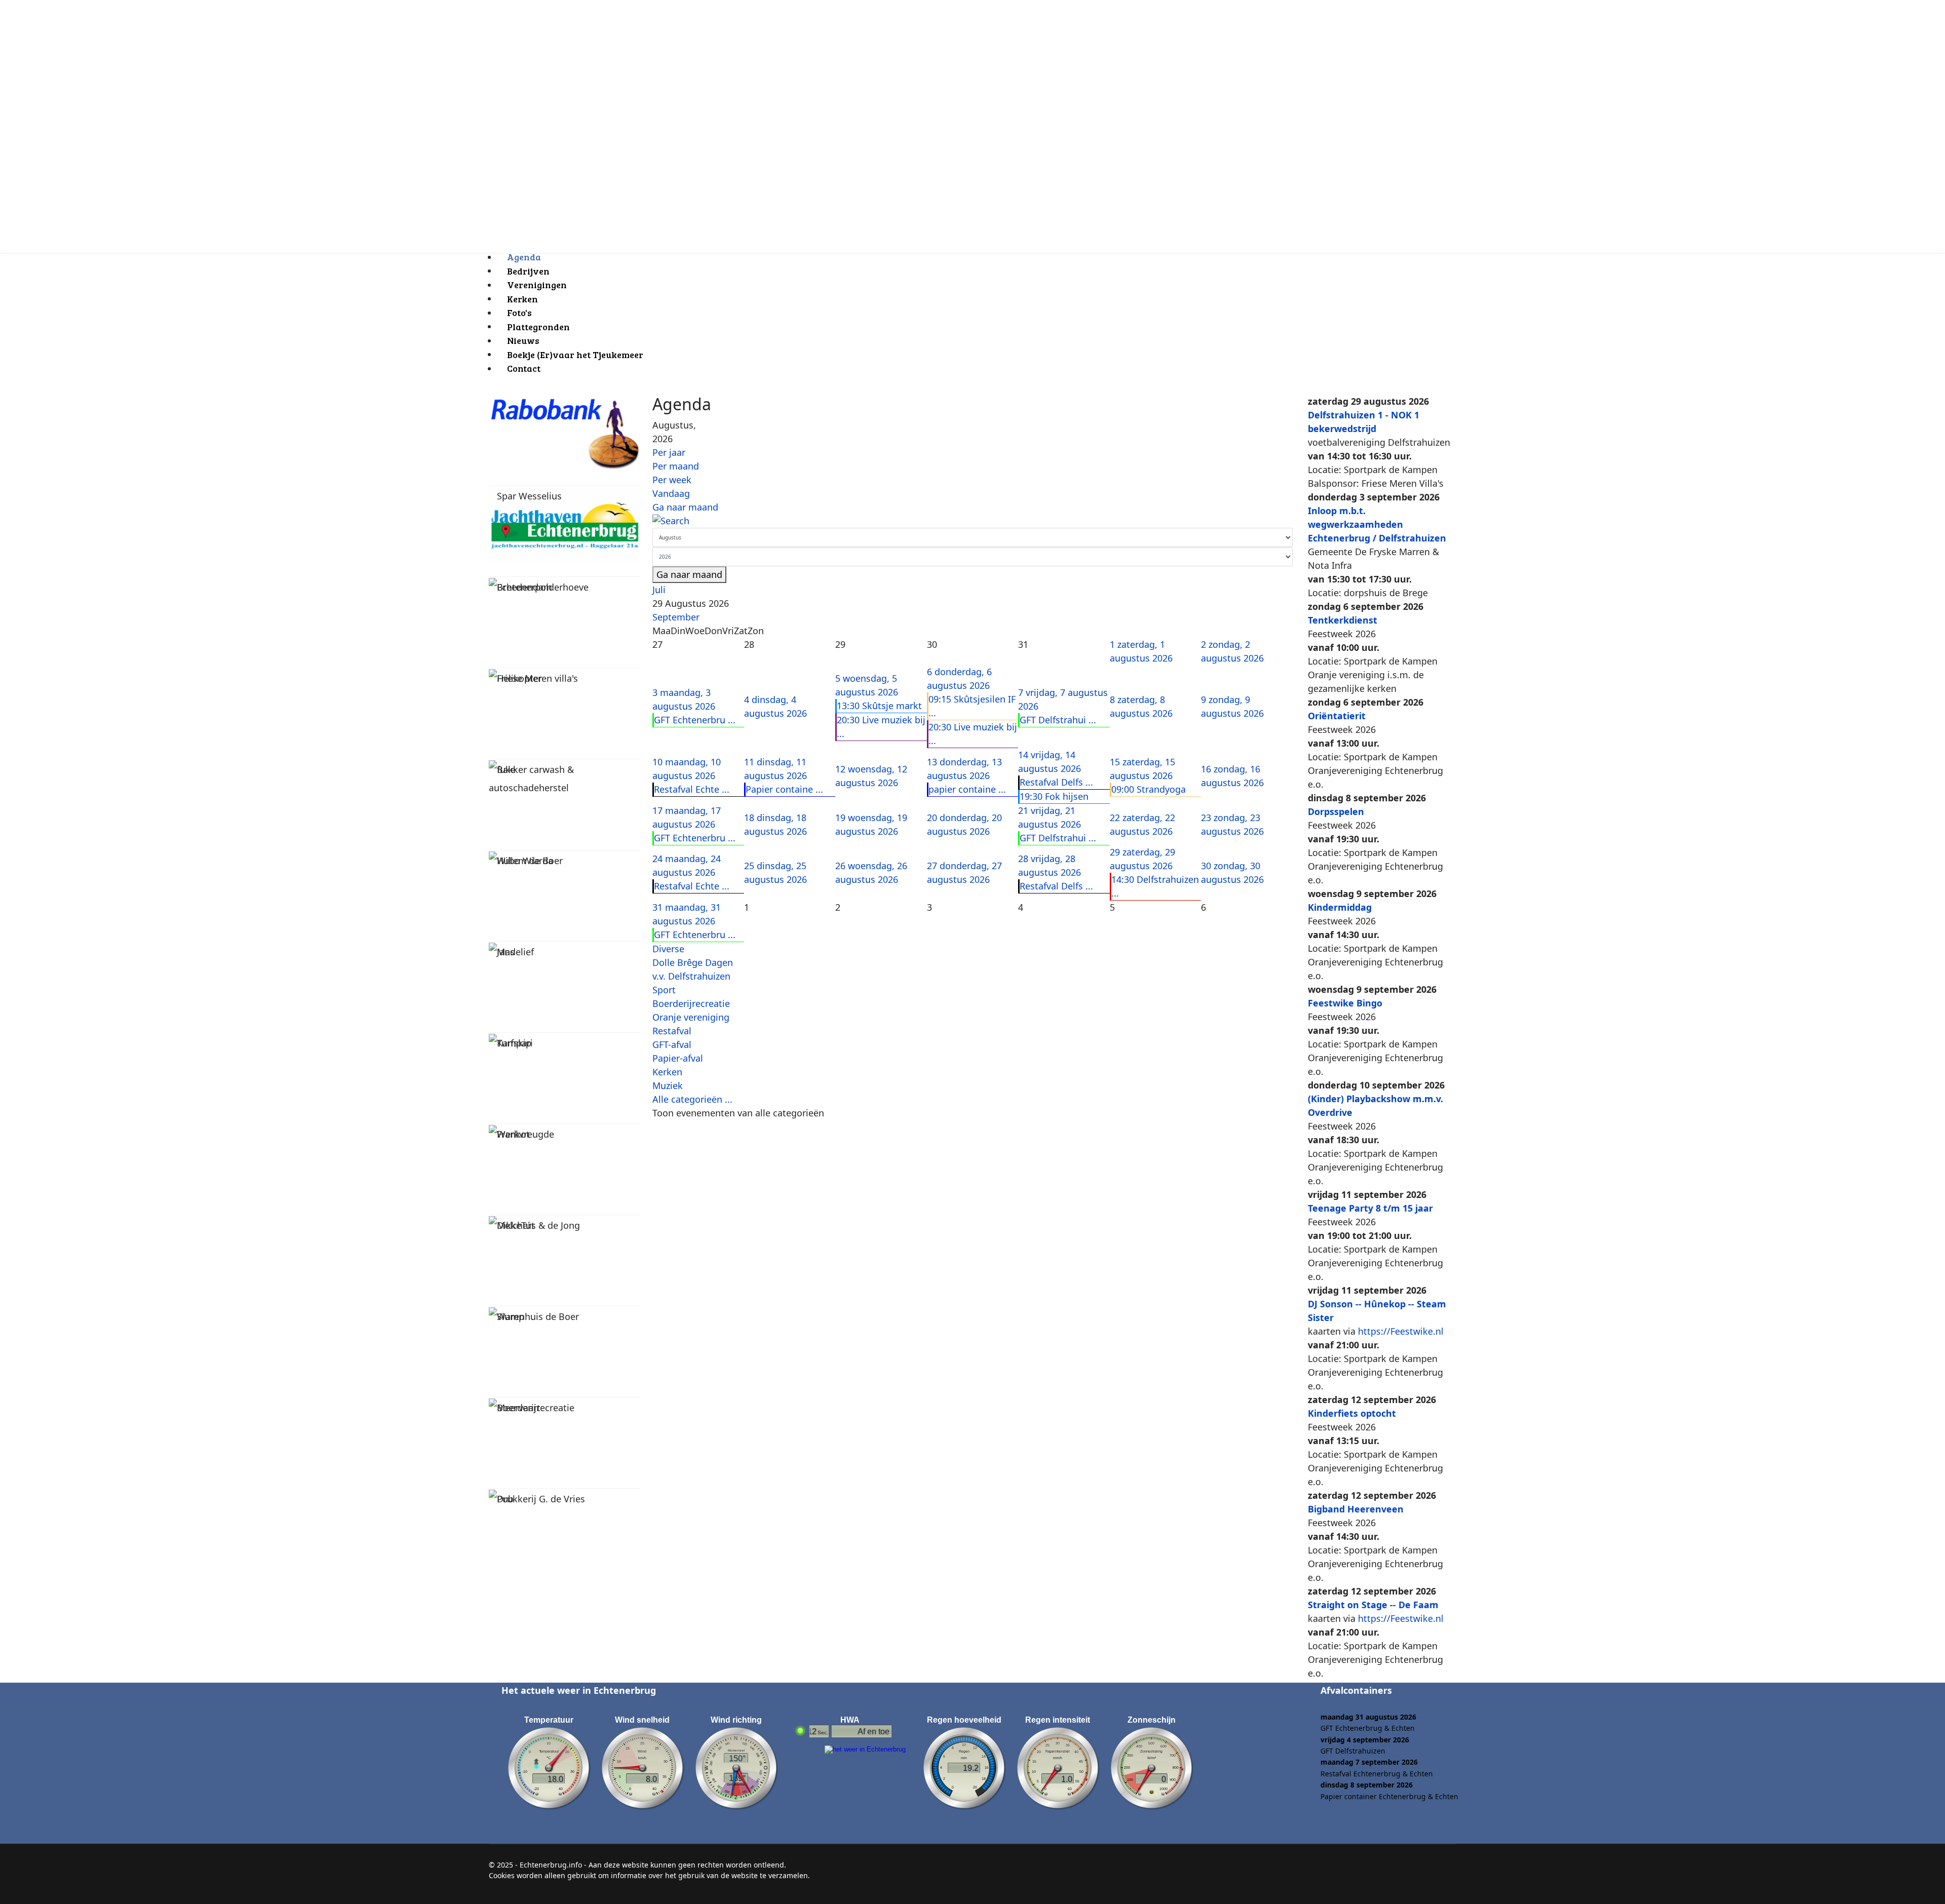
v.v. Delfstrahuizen (691, 976)
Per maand (676, 466)
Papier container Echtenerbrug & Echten (1389, 1796)
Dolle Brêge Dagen (693, 962)
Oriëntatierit (1337, 716)
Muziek (668, 1085)
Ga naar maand (685, 507)
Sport (664, 990)
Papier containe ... (784, 789)
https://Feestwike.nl (1401, 1331)
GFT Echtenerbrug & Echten (1368, 1728)
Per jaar (669, 452)
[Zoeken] (972, 521)
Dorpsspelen (1336, 811)
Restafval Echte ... (692, 789)
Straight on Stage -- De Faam (1373, 1605)
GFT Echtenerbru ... (695, 720)
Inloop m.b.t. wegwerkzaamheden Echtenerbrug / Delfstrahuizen (1377, 524)
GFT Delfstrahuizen (1353, 1751)
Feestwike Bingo (1345, 1003)
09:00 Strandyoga (1149, 789)
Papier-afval (678, 1058)
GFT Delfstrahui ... (1058, 720)
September (676, 617)
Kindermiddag (1340, 907)
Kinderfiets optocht (1352, 1413)
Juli (659, 590)
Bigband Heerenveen (1356, 1509)
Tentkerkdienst (1343, 620)
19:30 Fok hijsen (1054, 796)
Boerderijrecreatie (691, 1003)
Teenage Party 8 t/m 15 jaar (1370, 1208)
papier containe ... (967, 789)
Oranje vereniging (691, 1017)
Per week (672, 480)
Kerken (667, 1072)
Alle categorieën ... (692, 1099)
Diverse (668, 949)
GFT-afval (672, 1044)
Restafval (672, 1031)
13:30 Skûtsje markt (879, 706)
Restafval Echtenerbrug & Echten (1377, 1774)
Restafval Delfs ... (1056, 782)
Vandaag (671, 493)
